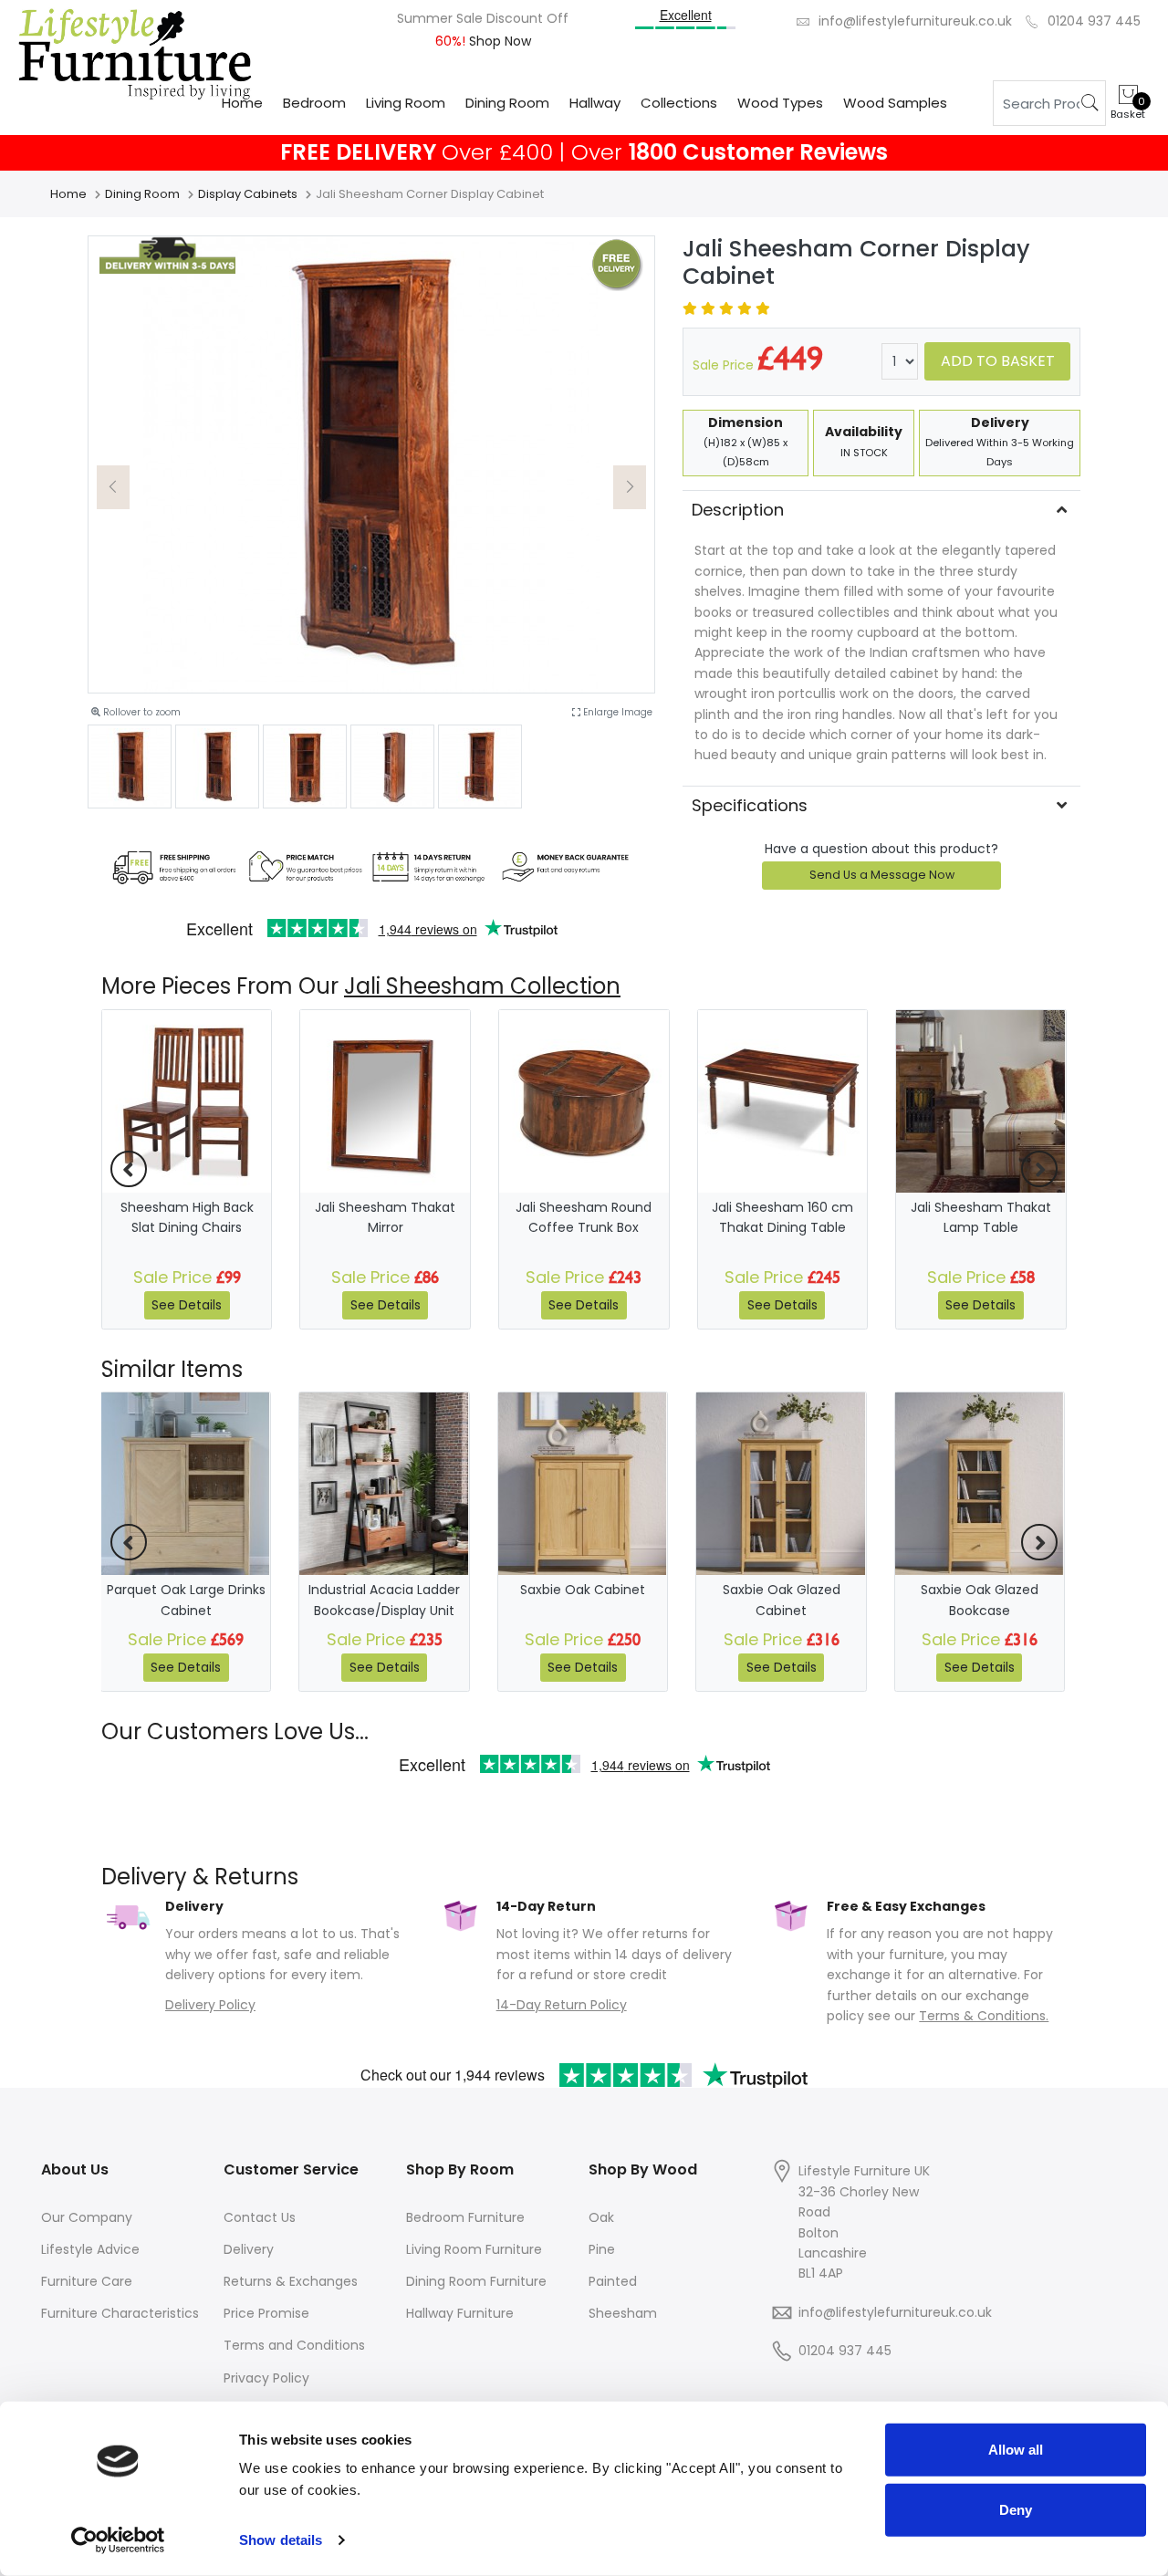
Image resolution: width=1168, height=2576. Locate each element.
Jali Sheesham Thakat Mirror (385, 1217)
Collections (679, 103)
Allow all (1016, 2450)
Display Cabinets (248, 194)
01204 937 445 (1094, 21)
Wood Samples (895, 103)
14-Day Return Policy (562, 2005)
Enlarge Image (616, 712)
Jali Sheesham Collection (482, 986)
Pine (602, 2249)
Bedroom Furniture (465, 2217)
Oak (601, 2217)
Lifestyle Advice (90, 2249)
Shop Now (498, 41)
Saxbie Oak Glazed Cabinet (782, 1600)
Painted (613, 2281)
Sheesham (623, 2313)
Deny (1016, 2509)
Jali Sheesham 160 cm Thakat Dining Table (782, 1217)
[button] (113, 487)
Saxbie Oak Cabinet (583, 1590)
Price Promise (266, 2313)
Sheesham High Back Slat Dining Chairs (187, 1217)
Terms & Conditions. (984, 2016)
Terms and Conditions (294, 2345)
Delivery (249, 2249)
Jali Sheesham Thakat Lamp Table (981, 1217)
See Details (187, 1305)
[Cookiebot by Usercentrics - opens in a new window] (118, 2540)
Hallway (595, 103)
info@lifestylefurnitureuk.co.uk (915, 21)
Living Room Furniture (474, 2249)
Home (242, 103)
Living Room (406, 103)
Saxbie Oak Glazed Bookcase (980, 1600)
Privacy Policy (266, 2378)
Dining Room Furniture (476, 2281)
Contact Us (260, 2217)
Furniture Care (87, 2281)
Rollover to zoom (141, 712)
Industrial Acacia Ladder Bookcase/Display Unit (384, 1600)
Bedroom (314, 103)
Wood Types (780, 103)
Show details (281, 2540)
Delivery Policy (210, 2005)
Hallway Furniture (460, 2313)
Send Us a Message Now (882, 875)
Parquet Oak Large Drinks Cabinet (186, 1600)
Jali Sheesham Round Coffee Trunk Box (584, 1217)
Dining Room (507, 103)
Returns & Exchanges (291, 2281)
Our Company (87, 2217)
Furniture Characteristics (120, 2313)
